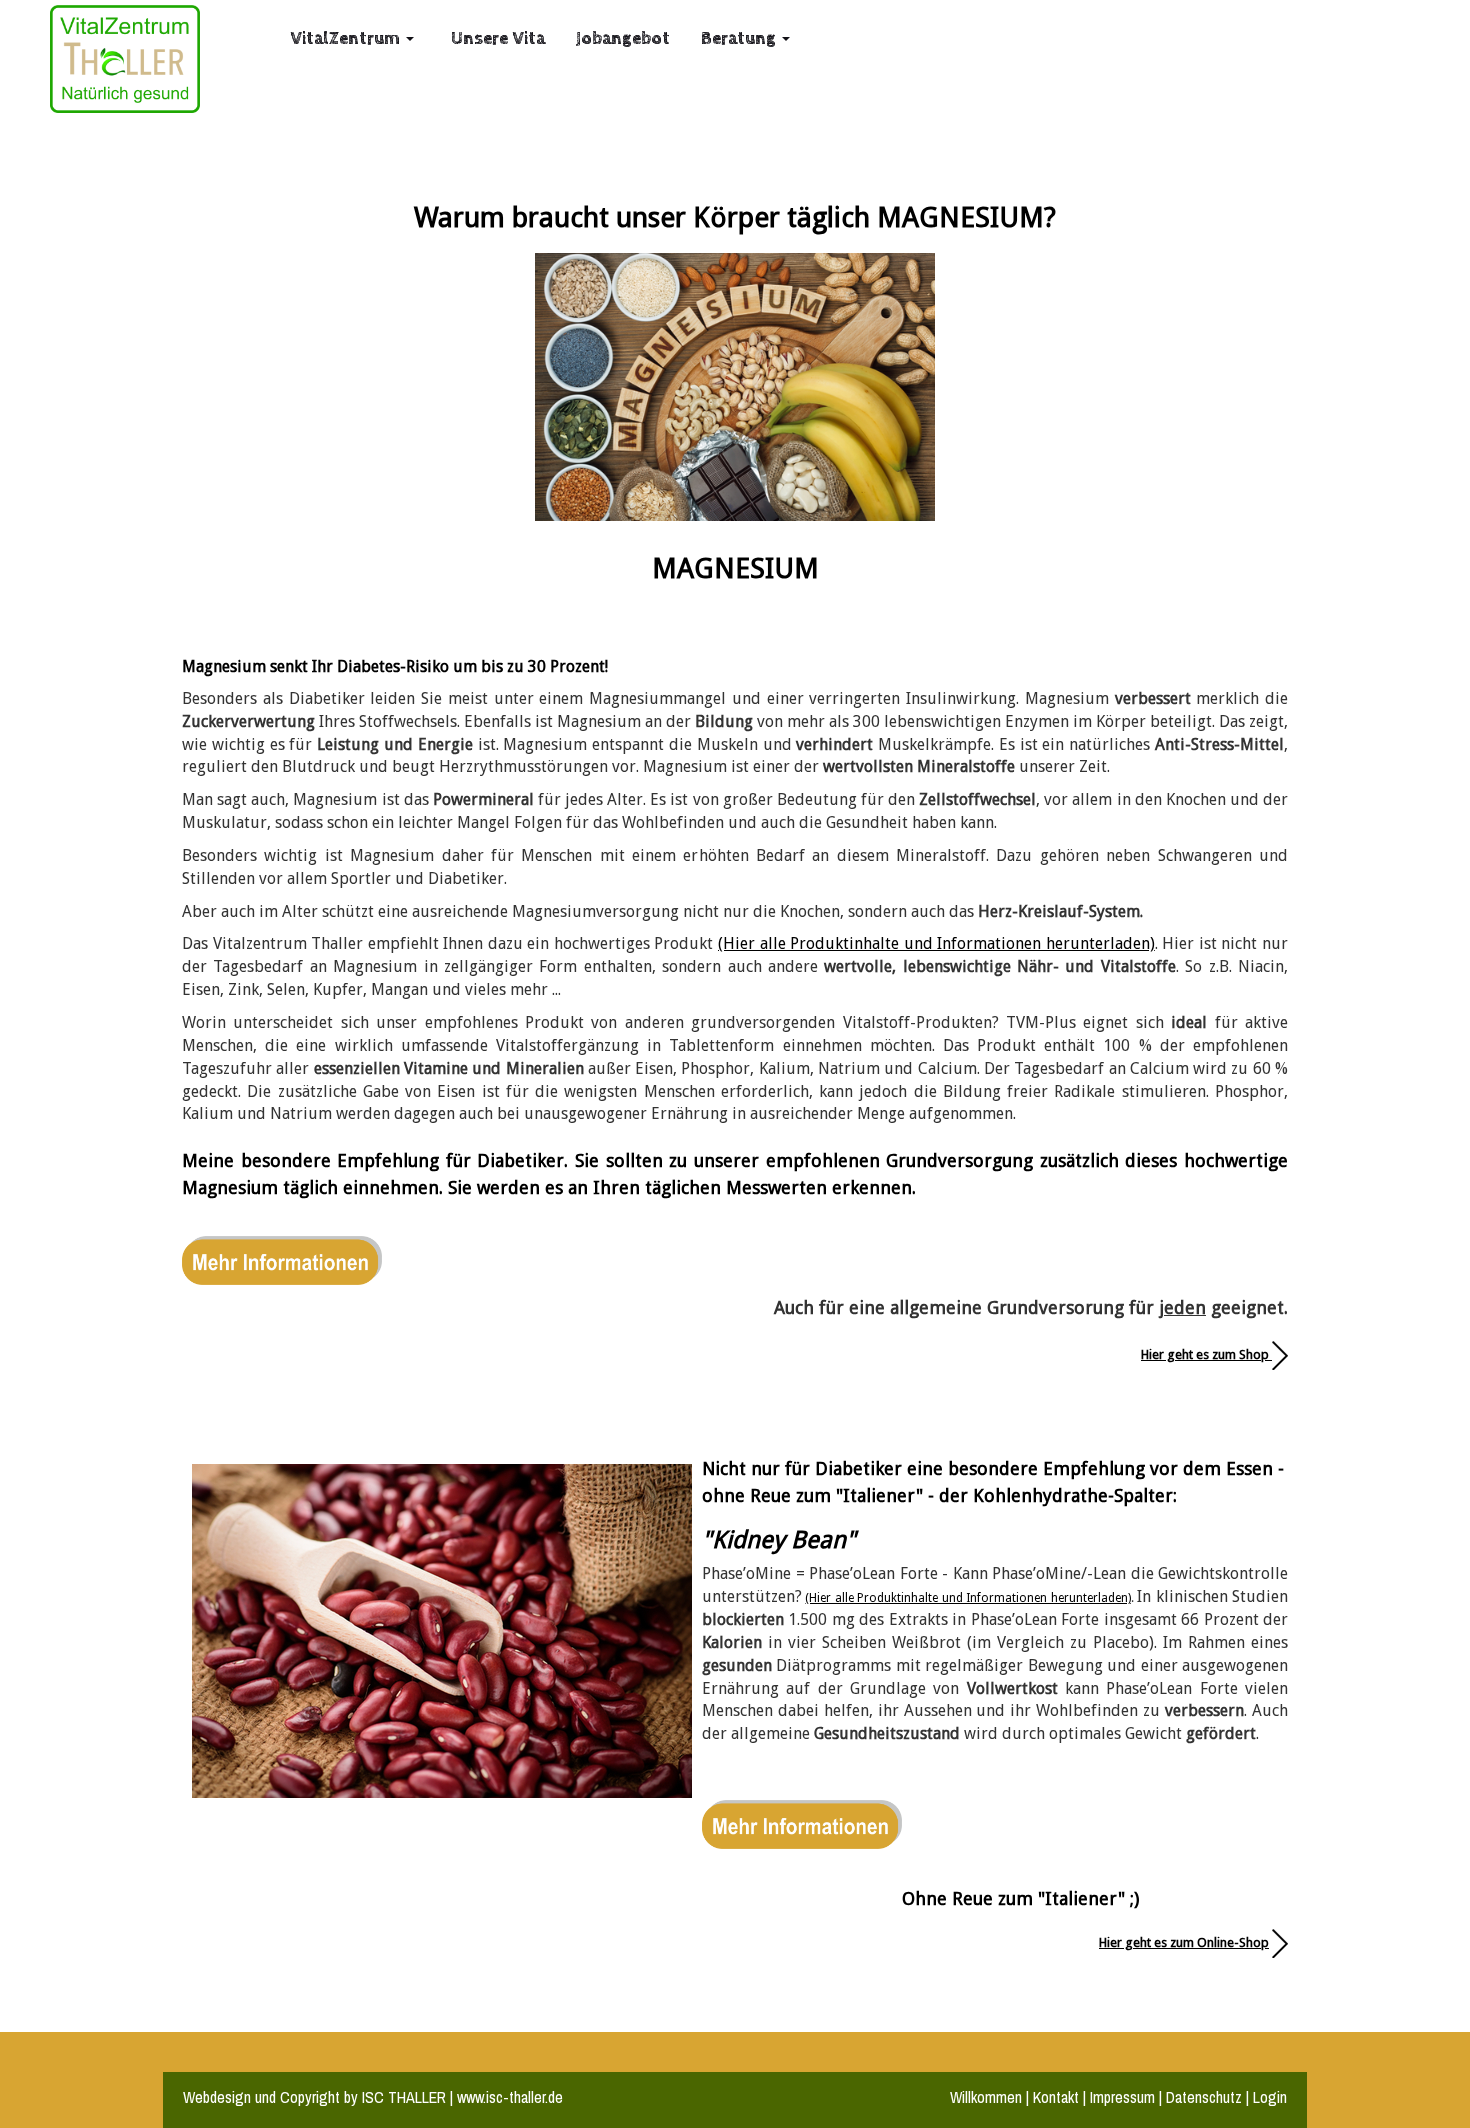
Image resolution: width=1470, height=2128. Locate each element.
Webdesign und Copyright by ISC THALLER (314, 2097)
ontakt (1060, 2097)
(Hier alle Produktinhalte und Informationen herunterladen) (936, 943)
